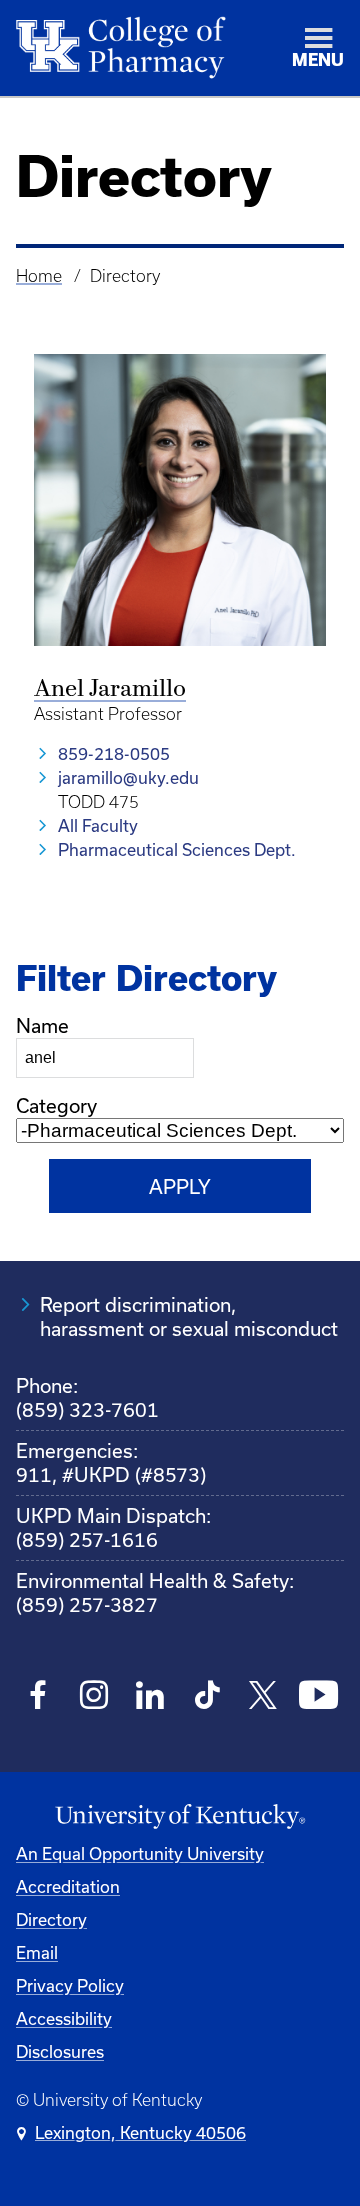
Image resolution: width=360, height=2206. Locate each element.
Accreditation (68, 1886)
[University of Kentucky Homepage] (180, 1817)
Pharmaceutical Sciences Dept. (177, 849)
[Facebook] (38, 1698)
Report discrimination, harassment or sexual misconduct (189, 1316)
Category (56, 1105)
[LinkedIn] (150, 1698)
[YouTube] (318, 1698)
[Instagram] (94, 1698)
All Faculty (98, 825)
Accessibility (64, 2018)
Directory (51, 1919)
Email (37, 1952)
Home (39, 276)
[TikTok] (206, 1698)
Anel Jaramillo (110, 690)
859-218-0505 (114, 753)
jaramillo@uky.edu (128, 777)
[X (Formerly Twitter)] (262, 1698)
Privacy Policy (70, 1985)
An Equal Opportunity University (140, 1853)
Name (42, 1025)
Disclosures (60, 2051)
